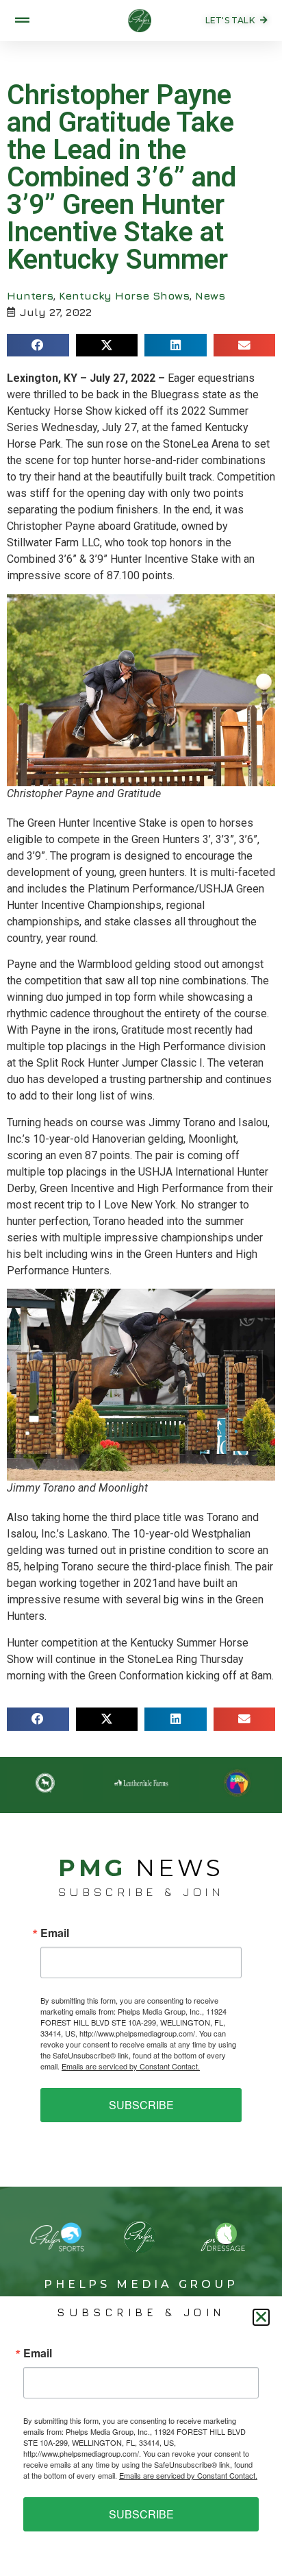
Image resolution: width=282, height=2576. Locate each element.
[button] (38, 345)
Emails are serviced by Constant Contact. (131, 2066)
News (210, 295)
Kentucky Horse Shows (124, 295)
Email (55, 1933)
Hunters (30, 295)
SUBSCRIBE (141, 2105)
